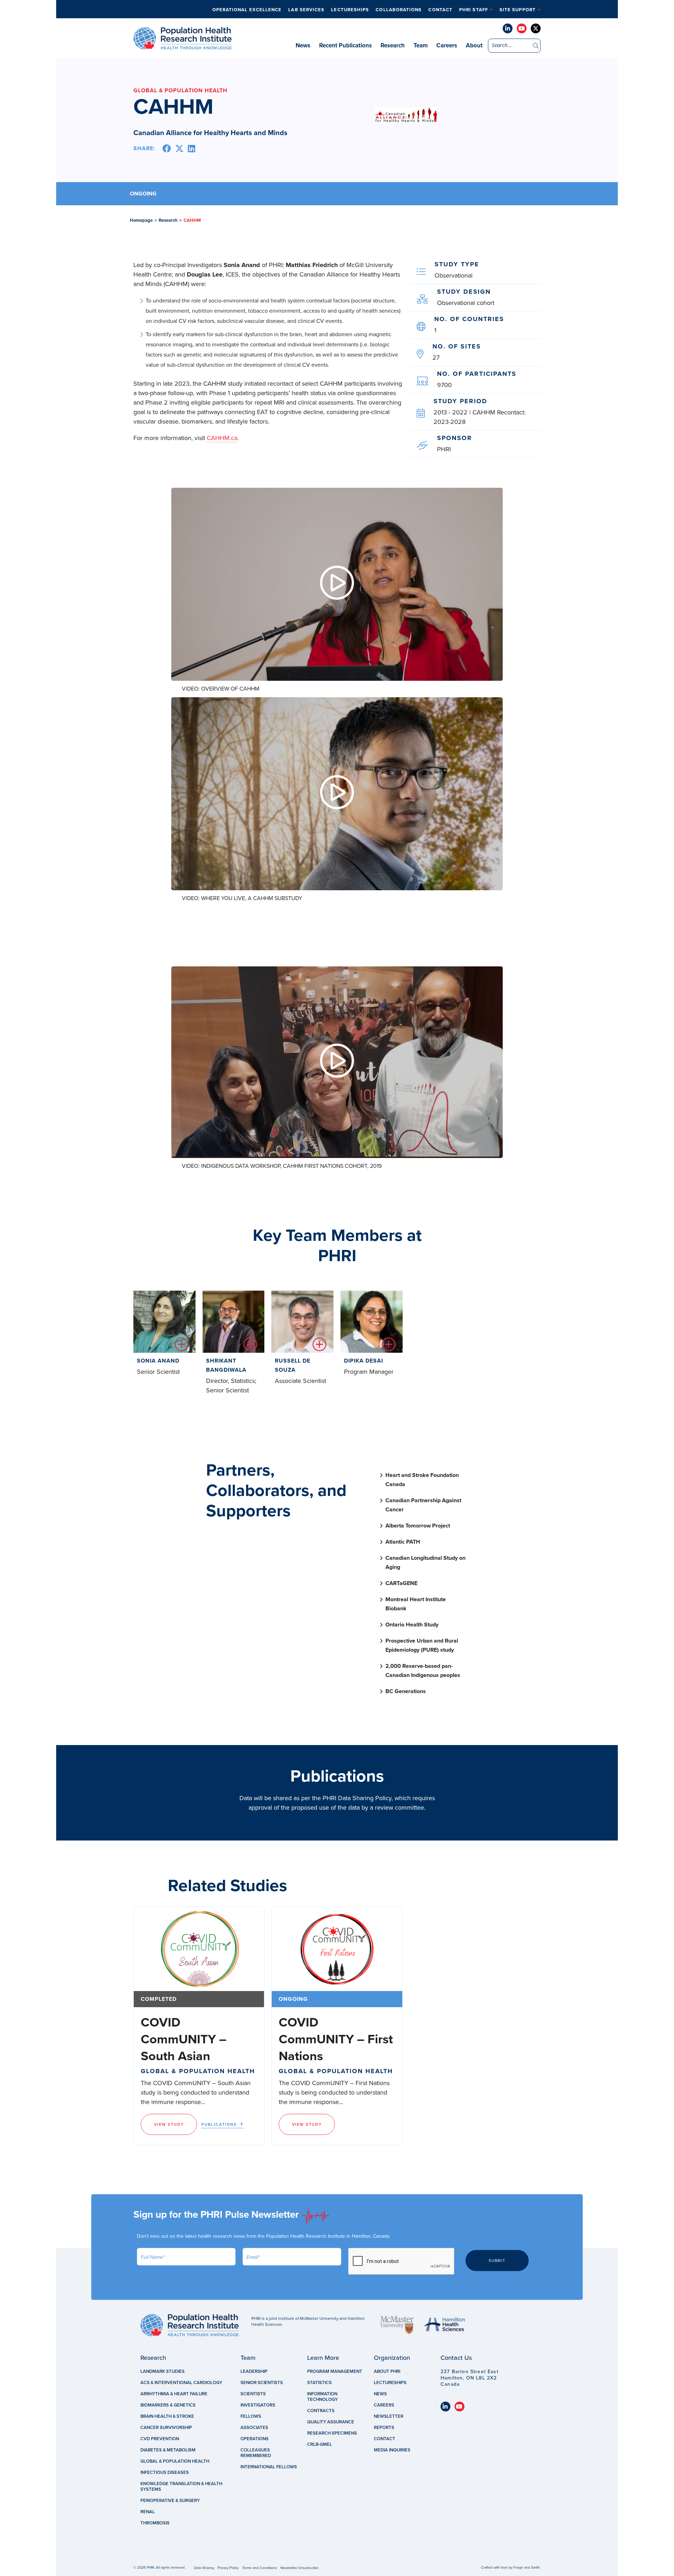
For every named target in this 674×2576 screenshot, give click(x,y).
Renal (148, 2512)
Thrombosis (155, 2523)
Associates (254, 2428)
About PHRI (387, 2371)
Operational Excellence (247, 10)
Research (393, 45)
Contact (440, 10)
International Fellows (269, 2467)
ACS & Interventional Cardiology (181, 2383)
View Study (169, 2125)
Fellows (251, 2416)
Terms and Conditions (260, 2568)
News (303, 45)
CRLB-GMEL (320, 2444)
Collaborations (399, 10)
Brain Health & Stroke (167, 2416)
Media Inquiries (392, 2450)
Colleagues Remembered (256, 2453)
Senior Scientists (262, 2383)
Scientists (253, 2394)
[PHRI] (183, 46)
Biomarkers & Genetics (168, 2405)
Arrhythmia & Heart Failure (174, 2394)
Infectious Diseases (165, 2472)
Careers (447, 45)
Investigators (258, 2405)
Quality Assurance (331, 2422)
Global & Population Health (175, 2461)
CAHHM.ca (222, 438)
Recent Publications (345, 45)
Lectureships (350, 10)
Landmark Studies (163, 2371)
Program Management (335, 2371)
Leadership (254, 2371)
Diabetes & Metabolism (168, 2450)
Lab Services (306, 10)
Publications (219, 2125)
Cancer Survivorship (166, 2428)
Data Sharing (204, 2568)
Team (421, 45)
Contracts (321, 2411)
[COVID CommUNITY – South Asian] (199, 1949)
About (474, 45)
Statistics (319, 2383)
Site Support (518, 10)
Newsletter (389, 2416)
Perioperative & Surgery (170, 2501)
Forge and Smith (527, 2568)
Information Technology (322, 2397)
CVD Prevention (160, 2439)
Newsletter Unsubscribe (299, 2568)
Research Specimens (332, 2433)
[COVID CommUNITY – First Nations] (337, 1949)
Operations (255, 2439)
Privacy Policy (228, 2568)
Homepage (141, 220)
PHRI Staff (474, 10)
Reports (384, 2428)
